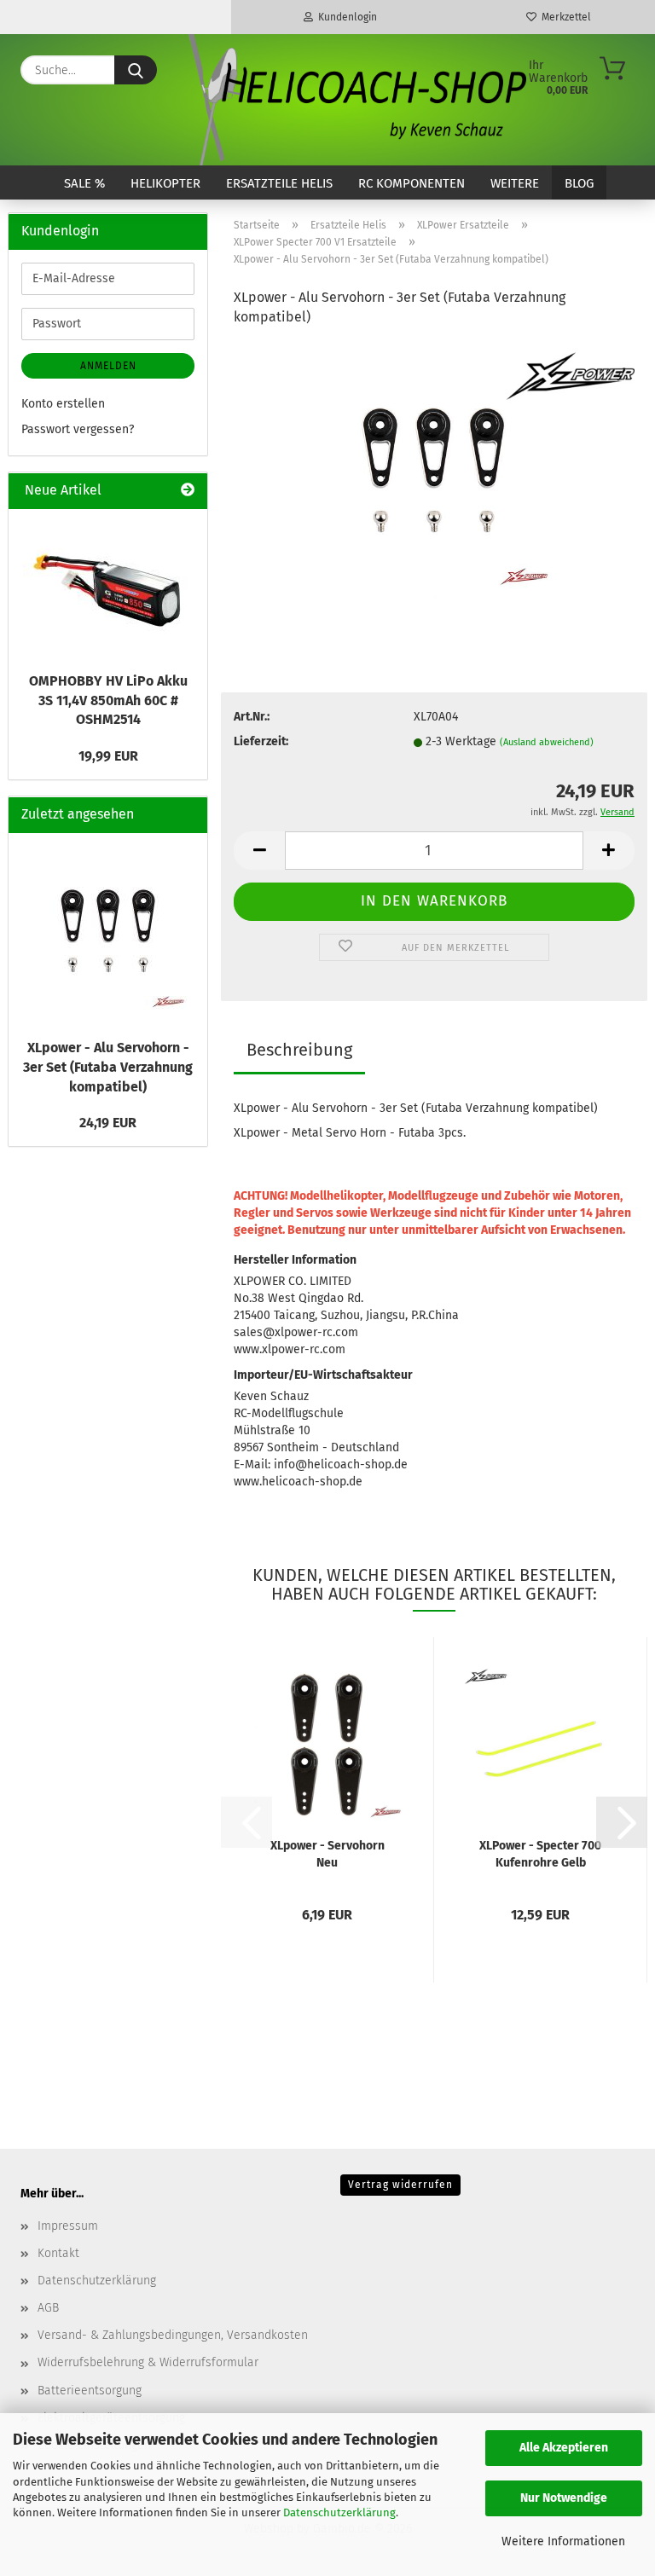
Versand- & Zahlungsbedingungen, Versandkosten (173, 2335)
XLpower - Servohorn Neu (327, 1854)
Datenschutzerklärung (339, 2512)
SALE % (84, 183)
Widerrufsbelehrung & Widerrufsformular (148, 2362)
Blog (579, 183)
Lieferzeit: (261, 741)
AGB (48, 2308)
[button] (259, 851)
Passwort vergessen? (78, 429)
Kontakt (58, 2253)
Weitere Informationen (563, 2541)
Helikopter (165, 183)
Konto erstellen (63, 404)
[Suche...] (136, 70)
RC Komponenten (412, 183)
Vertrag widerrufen (400, 2185)
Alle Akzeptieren (564, 2448)
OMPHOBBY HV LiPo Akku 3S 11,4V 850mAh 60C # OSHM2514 (108, 700)
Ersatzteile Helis (279, 183)
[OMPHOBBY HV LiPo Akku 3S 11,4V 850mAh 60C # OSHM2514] (108, 586)
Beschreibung (299, 1050)
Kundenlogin (345, 17)
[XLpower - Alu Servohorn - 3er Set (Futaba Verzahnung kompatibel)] (434, 469)
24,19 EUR (108, 1123)
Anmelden (108, 366)
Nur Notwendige (564, 2498)
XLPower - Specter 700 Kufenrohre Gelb (540, 1854)
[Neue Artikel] (188, 491)
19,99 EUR (108, 756)
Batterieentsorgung (90, 2391)
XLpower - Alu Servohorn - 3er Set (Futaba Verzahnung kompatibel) (108, 1067)
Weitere (515, 183)
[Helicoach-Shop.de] (355, 100)
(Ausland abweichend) (547, 742)
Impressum (68, 2226)
